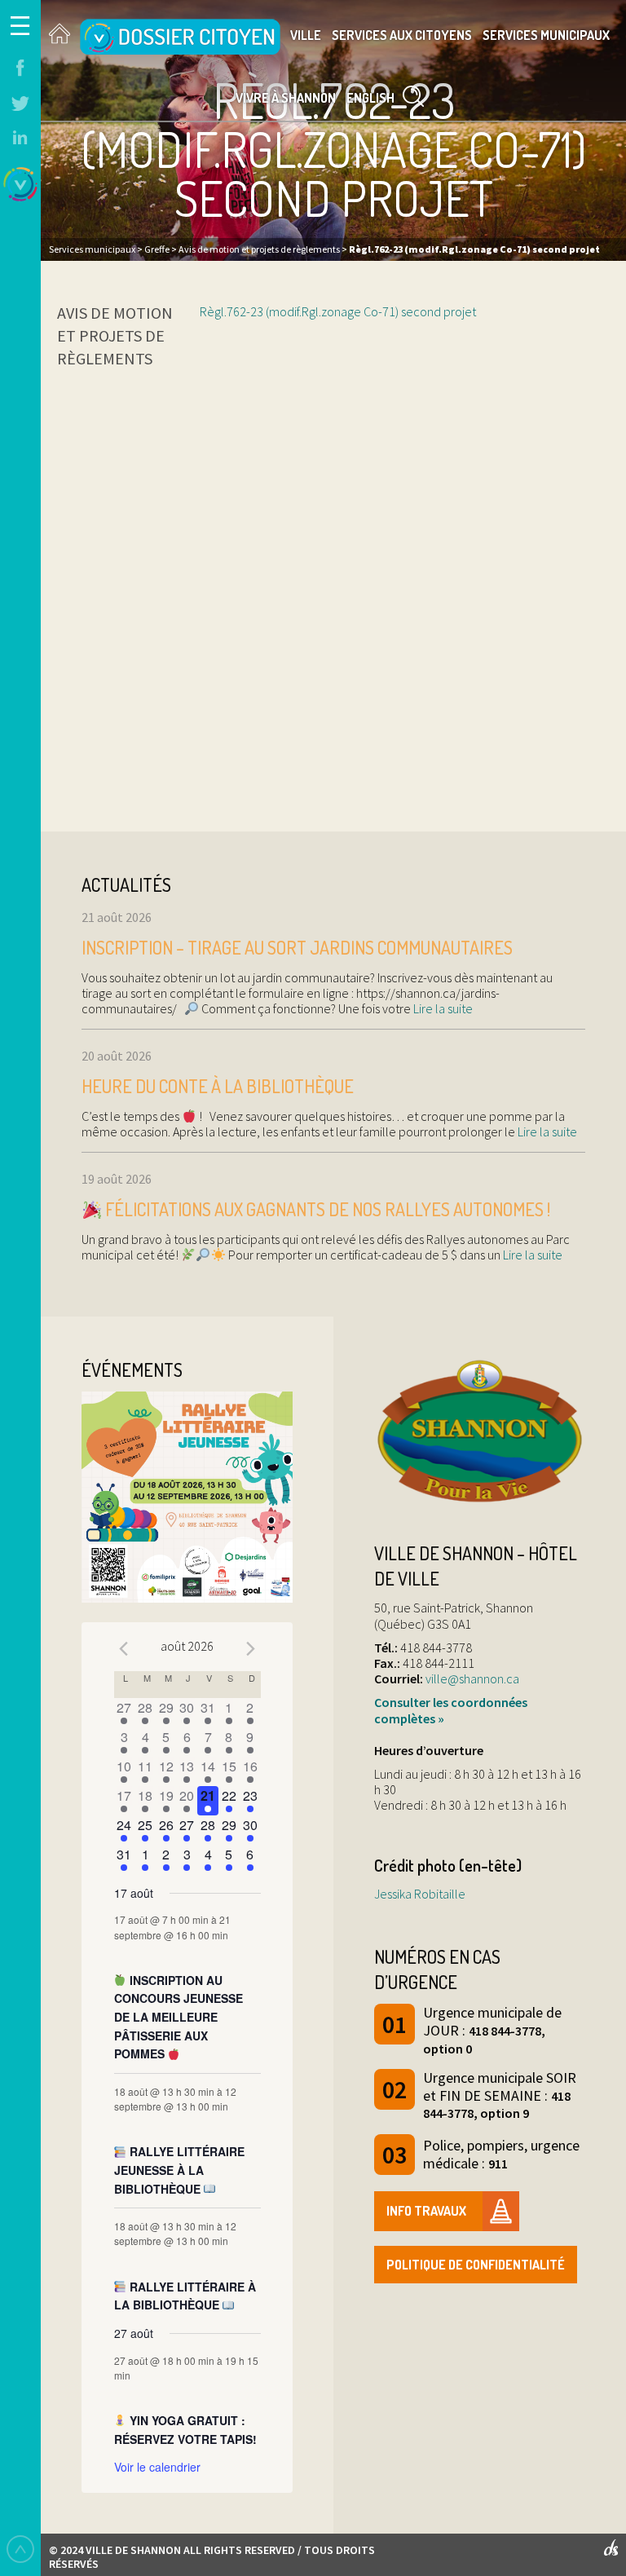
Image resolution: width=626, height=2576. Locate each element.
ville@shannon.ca (472, 1678)
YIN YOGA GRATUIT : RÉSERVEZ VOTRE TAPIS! (185, 2430)
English (370, 98)
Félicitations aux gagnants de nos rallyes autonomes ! (326, 1209)
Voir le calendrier (157, 2467)
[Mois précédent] (124, 1648)
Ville (306, 35)
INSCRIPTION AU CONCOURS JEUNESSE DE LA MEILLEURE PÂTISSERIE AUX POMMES (179, 2017)
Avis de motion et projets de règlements (115, 335)
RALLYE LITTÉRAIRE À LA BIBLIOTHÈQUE (185, 2296)
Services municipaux (546, 35)
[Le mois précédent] (251, 1648)
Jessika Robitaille (420, 1894)
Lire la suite (442, 1008)
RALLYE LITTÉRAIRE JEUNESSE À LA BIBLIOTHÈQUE (180, 2170)
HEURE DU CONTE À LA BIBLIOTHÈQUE (218, 1086)
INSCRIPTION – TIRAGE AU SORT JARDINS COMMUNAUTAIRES (297, 947)
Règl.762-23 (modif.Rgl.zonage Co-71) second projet (338, 311)
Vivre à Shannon (286, 98)
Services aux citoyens (402, 35)
